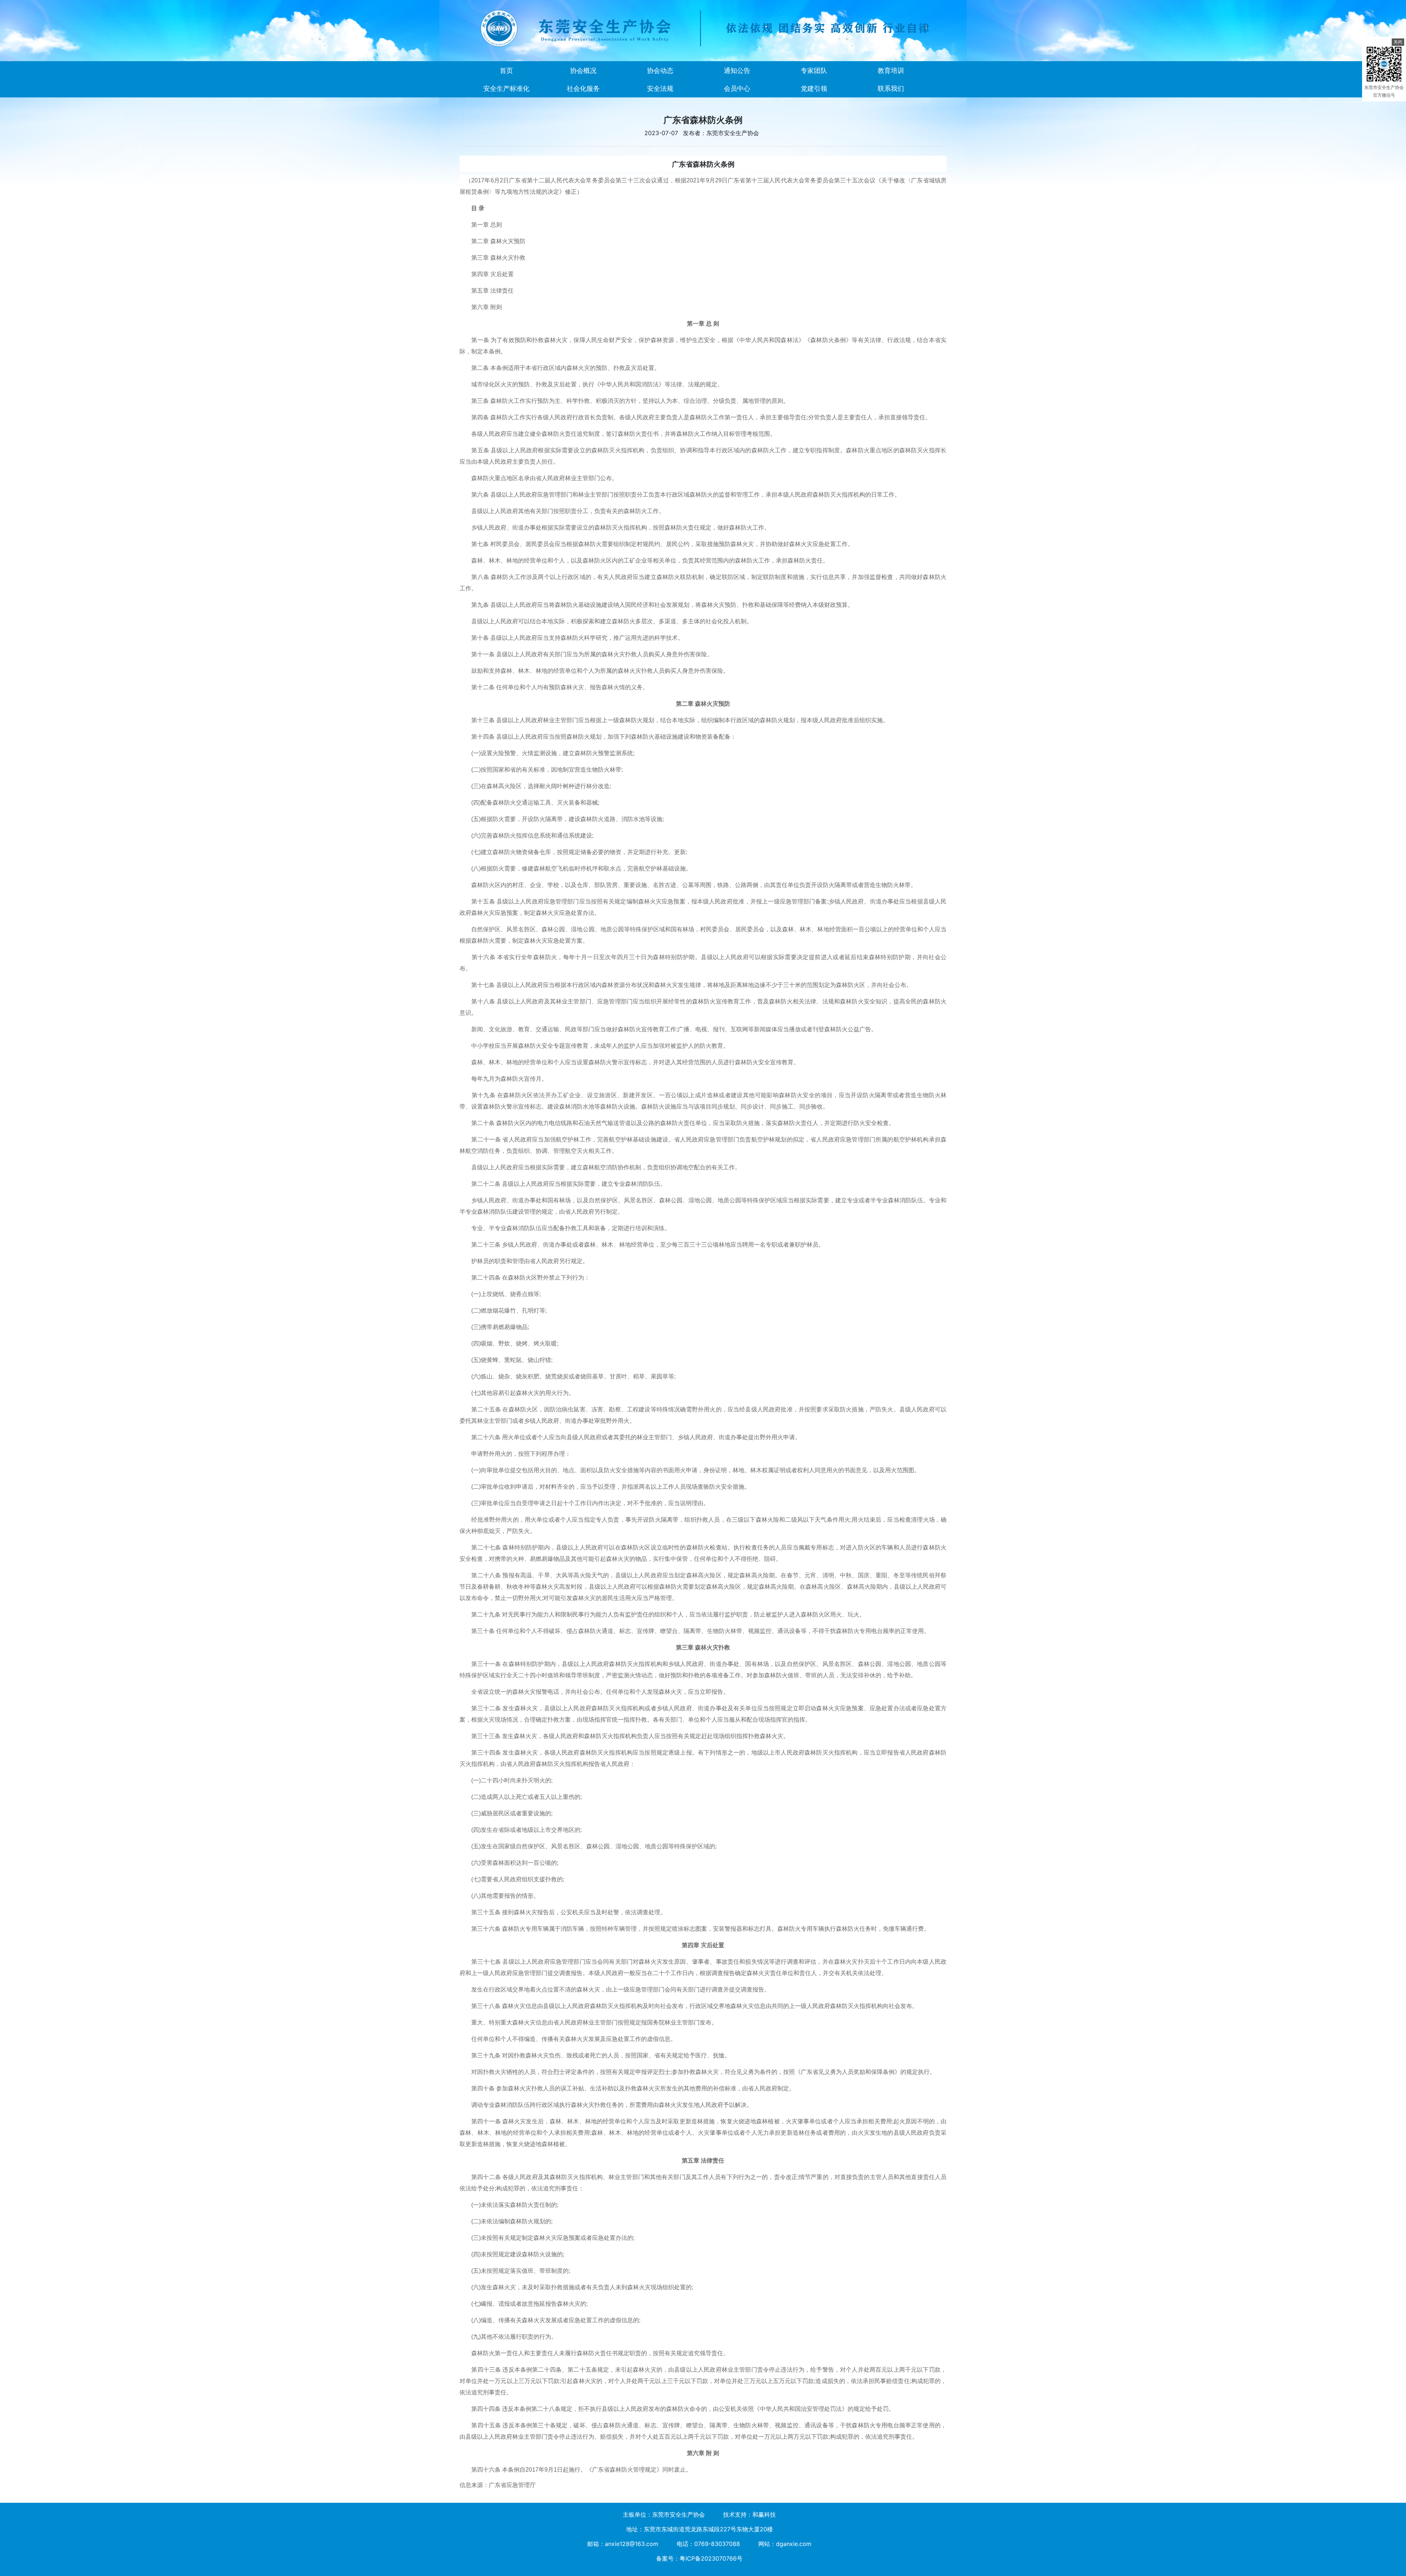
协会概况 (583, 70)
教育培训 (891, 70)
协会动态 (660, 70)
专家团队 (814, 70)
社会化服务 (583, 88)
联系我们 (891, 88)
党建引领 (814, 88)
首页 (506, 70)
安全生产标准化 (506, 88)
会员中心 (737, 88)
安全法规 (660, 88)
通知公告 (737, 70)
